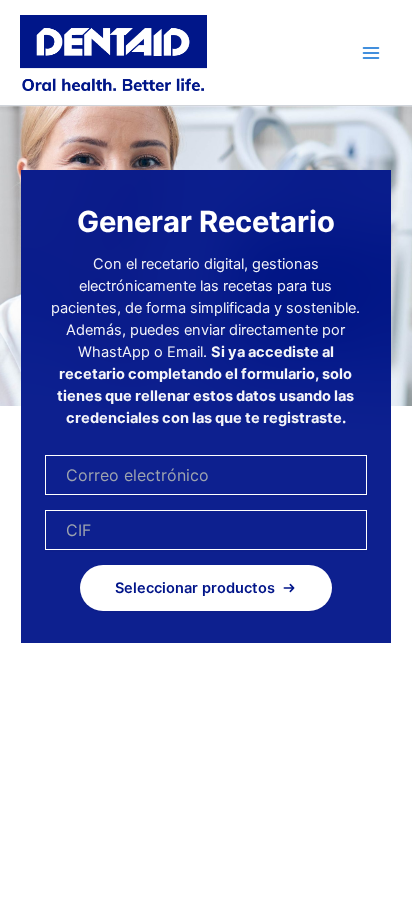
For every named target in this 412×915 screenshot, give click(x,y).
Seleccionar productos (195, 588)
